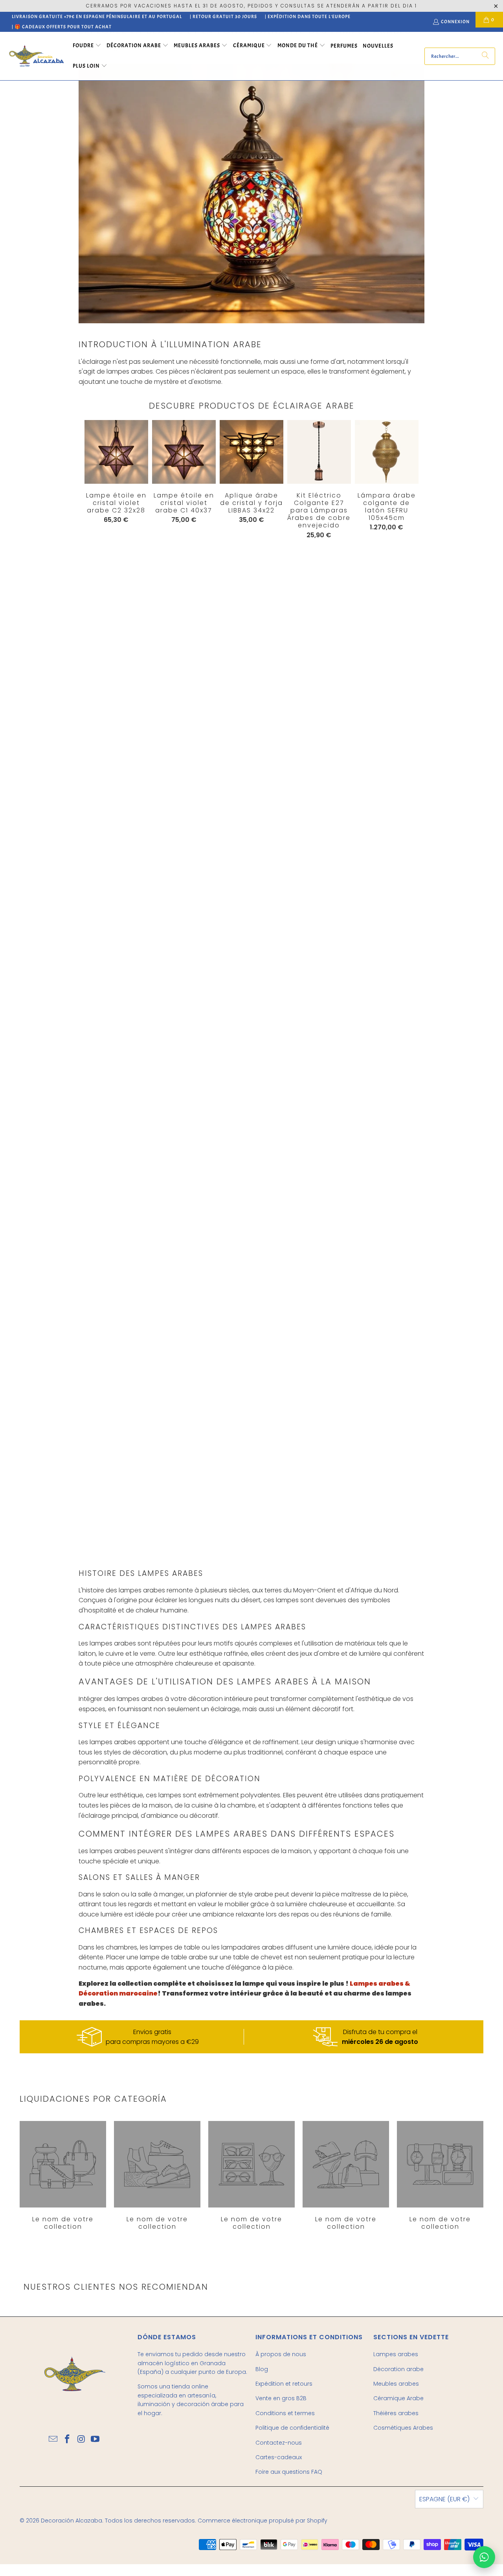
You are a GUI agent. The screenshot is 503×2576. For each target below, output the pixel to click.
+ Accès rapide (251, 468)
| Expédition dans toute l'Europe (308, 17)
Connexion (455, 22)
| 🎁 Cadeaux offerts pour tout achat (62, 27)
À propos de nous (281, 2354)
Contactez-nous (279, 2443)
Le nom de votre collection (63, 2176)
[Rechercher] (485, 56)
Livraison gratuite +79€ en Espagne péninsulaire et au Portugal (97, 17)
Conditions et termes (285, 2413)
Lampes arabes (396, 2354)
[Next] (402, 988)
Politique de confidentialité (292, 2428)
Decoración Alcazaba (72, 2521)
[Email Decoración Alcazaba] (53, 2440)
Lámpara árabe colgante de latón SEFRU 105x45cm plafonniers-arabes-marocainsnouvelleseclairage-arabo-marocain (387, 452)
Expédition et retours (284, 2384)
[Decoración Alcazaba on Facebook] (67, 2440)
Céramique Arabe (398, 2398)
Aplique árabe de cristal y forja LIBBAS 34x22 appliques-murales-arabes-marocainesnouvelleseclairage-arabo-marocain (251, 452)
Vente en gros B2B (281, 2398)
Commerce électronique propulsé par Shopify (263, 2521)
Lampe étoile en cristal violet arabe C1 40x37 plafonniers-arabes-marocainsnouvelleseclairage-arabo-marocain (184, 452)
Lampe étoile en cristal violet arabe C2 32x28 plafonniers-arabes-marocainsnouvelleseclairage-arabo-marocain (116, 452)
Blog (262, 2369)
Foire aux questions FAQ (289, 2472)
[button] (87, 46)
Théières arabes (396, 2413)
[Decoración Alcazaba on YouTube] (95, 2440)
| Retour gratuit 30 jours (223, 17)
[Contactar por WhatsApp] (484, 2557)
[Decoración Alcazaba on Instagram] (81, 2440)
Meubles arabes (396, 2384)
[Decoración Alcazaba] (36, 56)
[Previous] (91, 986)
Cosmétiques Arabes (403, 2428)
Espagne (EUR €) (444, 2499)
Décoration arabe (398, 2369)
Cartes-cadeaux (279, 2457)
